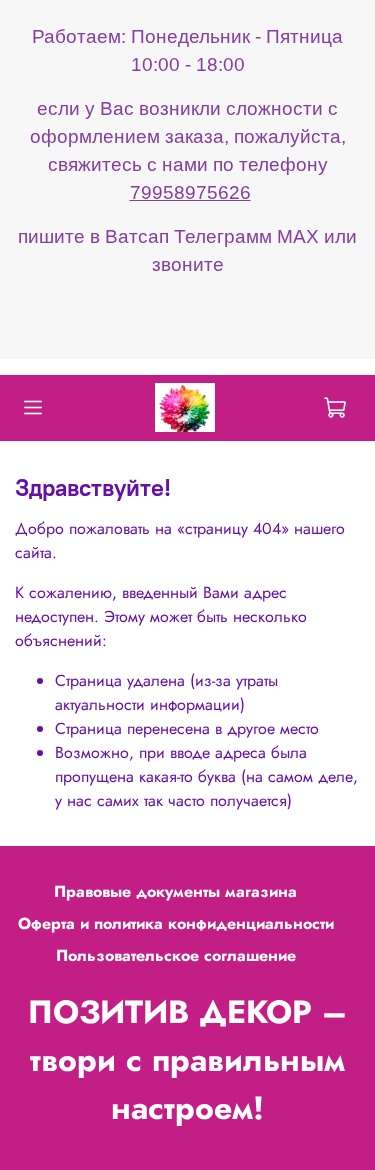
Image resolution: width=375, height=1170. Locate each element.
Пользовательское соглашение (176, 955)
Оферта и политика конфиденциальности (176, 923)
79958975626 (190, 192)
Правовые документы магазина (175, 891)
